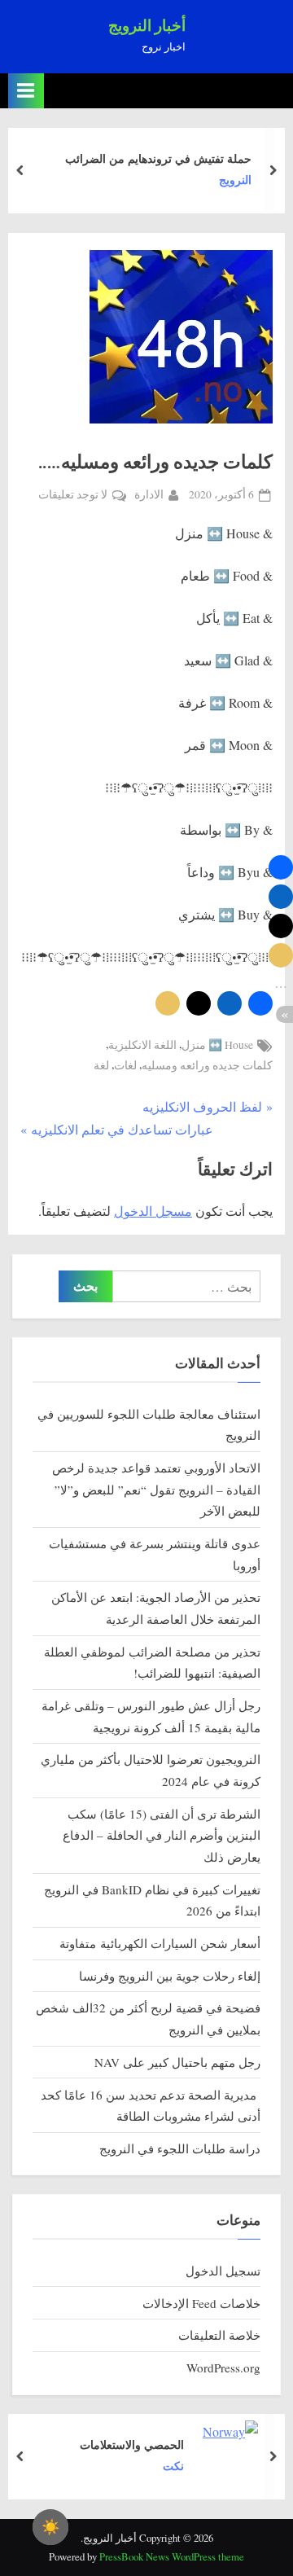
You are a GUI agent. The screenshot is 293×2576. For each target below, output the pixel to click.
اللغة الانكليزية (142, 1045)
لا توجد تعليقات (73, 496)
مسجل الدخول (153, 1211)
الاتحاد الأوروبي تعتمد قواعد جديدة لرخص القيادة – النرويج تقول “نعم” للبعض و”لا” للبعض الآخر (156, 1489)
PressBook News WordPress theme (172, 2556)
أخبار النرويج (147, 26)
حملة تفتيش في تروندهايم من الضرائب (158, 158)
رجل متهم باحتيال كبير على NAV (177, 2062)
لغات (125, 1065)
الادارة (149, 494)
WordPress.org (223, 2368)
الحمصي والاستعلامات (132, 2444)
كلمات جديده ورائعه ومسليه (207, 1065)
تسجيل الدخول (223, 2271)
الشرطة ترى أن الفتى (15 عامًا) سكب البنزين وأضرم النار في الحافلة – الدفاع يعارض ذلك (162, 1835)
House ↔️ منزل (217, 1045)
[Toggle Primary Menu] (26, 91)
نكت (173, 2466)
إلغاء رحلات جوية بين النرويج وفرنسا (170, 1976)
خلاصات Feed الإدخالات (201, 2303)
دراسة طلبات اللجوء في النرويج (180, 2148)
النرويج (235, 180)
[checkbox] (50, 2527)
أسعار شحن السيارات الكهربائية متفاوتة (160, 1943)
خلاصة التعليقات (219, 2335)
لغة (101, 1065)
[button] (260, 1003)
